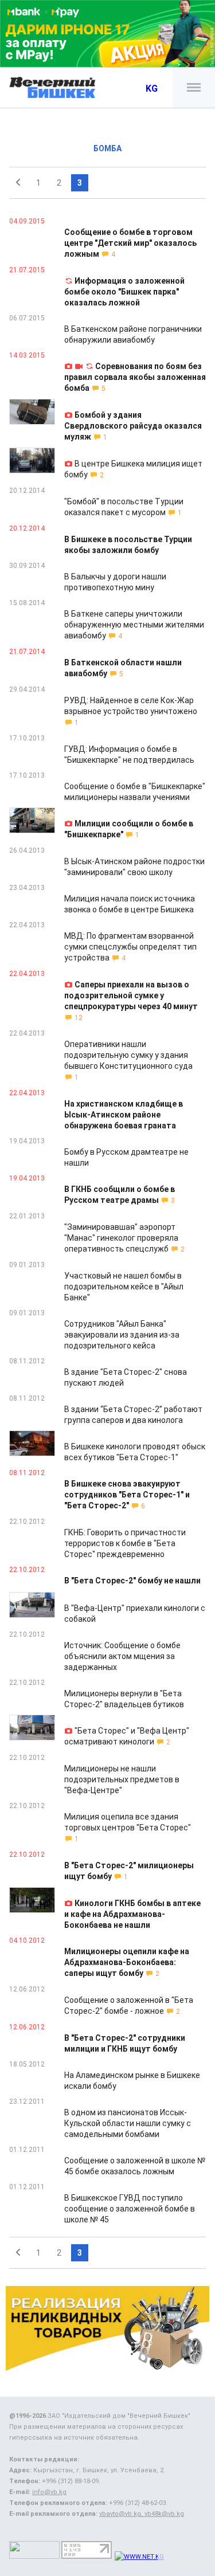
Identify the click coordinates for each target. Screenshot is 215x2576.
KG (152, 89)
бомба (107, 148)
